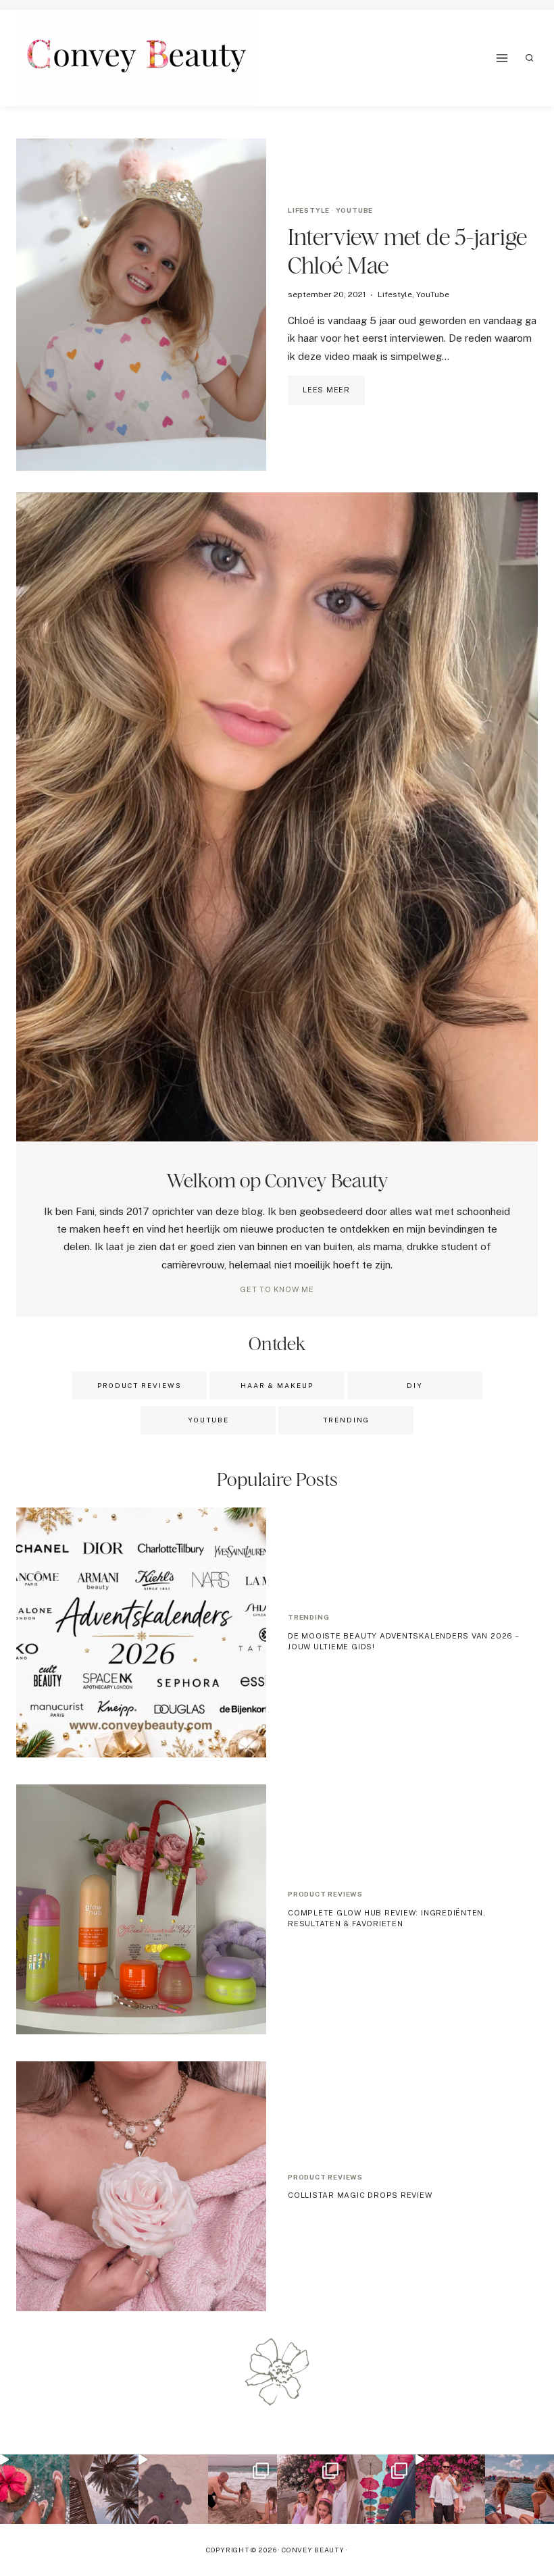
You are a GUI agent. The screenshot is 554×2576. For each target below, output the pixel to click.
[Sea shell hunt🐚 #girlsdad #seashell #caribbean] (243, 2489)
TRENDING (346, 1420)
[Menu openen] (502, 58)
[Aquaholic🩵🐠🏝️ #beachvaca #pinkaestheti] (173, 2489)
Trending (308, 1617)
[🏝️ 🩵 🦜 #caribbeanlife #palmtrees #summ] (104, 2489)
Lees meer (334, 395)
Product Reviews (140, 1385)
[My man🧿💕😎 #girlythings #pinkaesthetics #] (450, 2489)
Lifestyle (309, 210)
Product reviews (325, 1894)
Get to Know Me (277, 1289)
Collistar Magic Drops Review (360, 2195)
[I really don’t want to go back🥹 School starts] (35, 2489)
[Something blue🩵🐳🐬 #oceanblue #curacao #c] (381, 2489)
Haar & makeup (277, 1385)
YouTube (355, 210)
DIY (415, 1385)
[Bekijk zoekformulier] (530, 58)
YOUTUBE (208, 1420)
